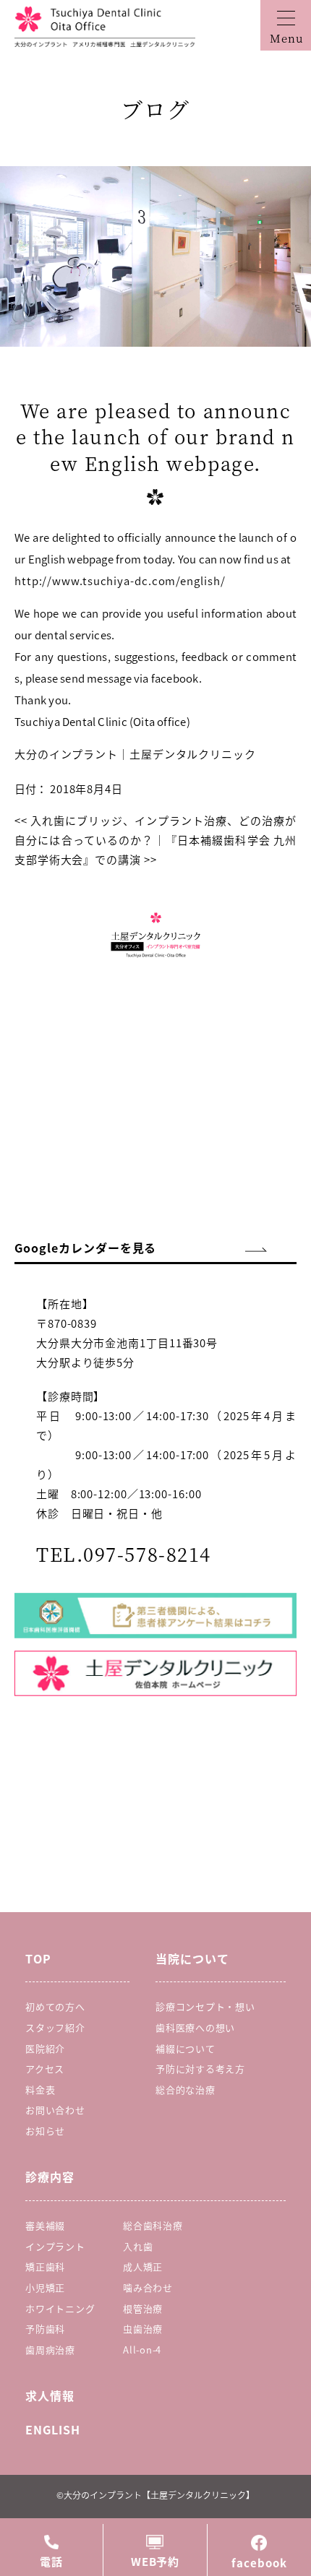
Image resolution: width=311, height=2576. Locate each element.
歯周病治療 (50, 2350)
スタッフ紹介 (55, 2027)
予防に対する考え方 (200, 2069)
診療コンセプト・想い (205, 2006)
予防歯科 (45, 2329)
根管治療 (143, 2308)
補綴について (186, 2048)
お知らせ (45, 2131)
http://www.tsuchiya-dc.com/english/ (120, 580)
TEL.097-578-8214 (124, 1553)
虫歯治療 (143, 2329)
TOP (38, 1958)
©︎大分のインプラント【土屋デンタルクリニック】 (155, 2495)
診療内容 (50, 2177)
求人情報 (50, 2395)
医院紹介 (45, 2048)
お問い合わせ (55, 2110)
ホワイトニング (60, 2308)
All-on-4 (142, 2350)
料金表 (40, 2089)
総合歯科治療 (153, 2225)
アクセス (45, 2069)
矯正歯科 (45, 2266)
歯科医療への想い (195, 2027)
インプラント (55, 2246)
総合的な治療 (186, 2089)
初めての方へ (55, 2006)
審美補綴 (45, 2225)
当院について (192, 1958)
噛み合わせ (148, 2287)
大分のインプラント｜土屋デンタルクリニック (135, 754)
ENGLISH (53, 2429)
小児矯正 (45, 2287)
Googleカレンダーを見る (85, 1248)
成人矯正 (143, 2266)
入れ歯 (138, 2246)
